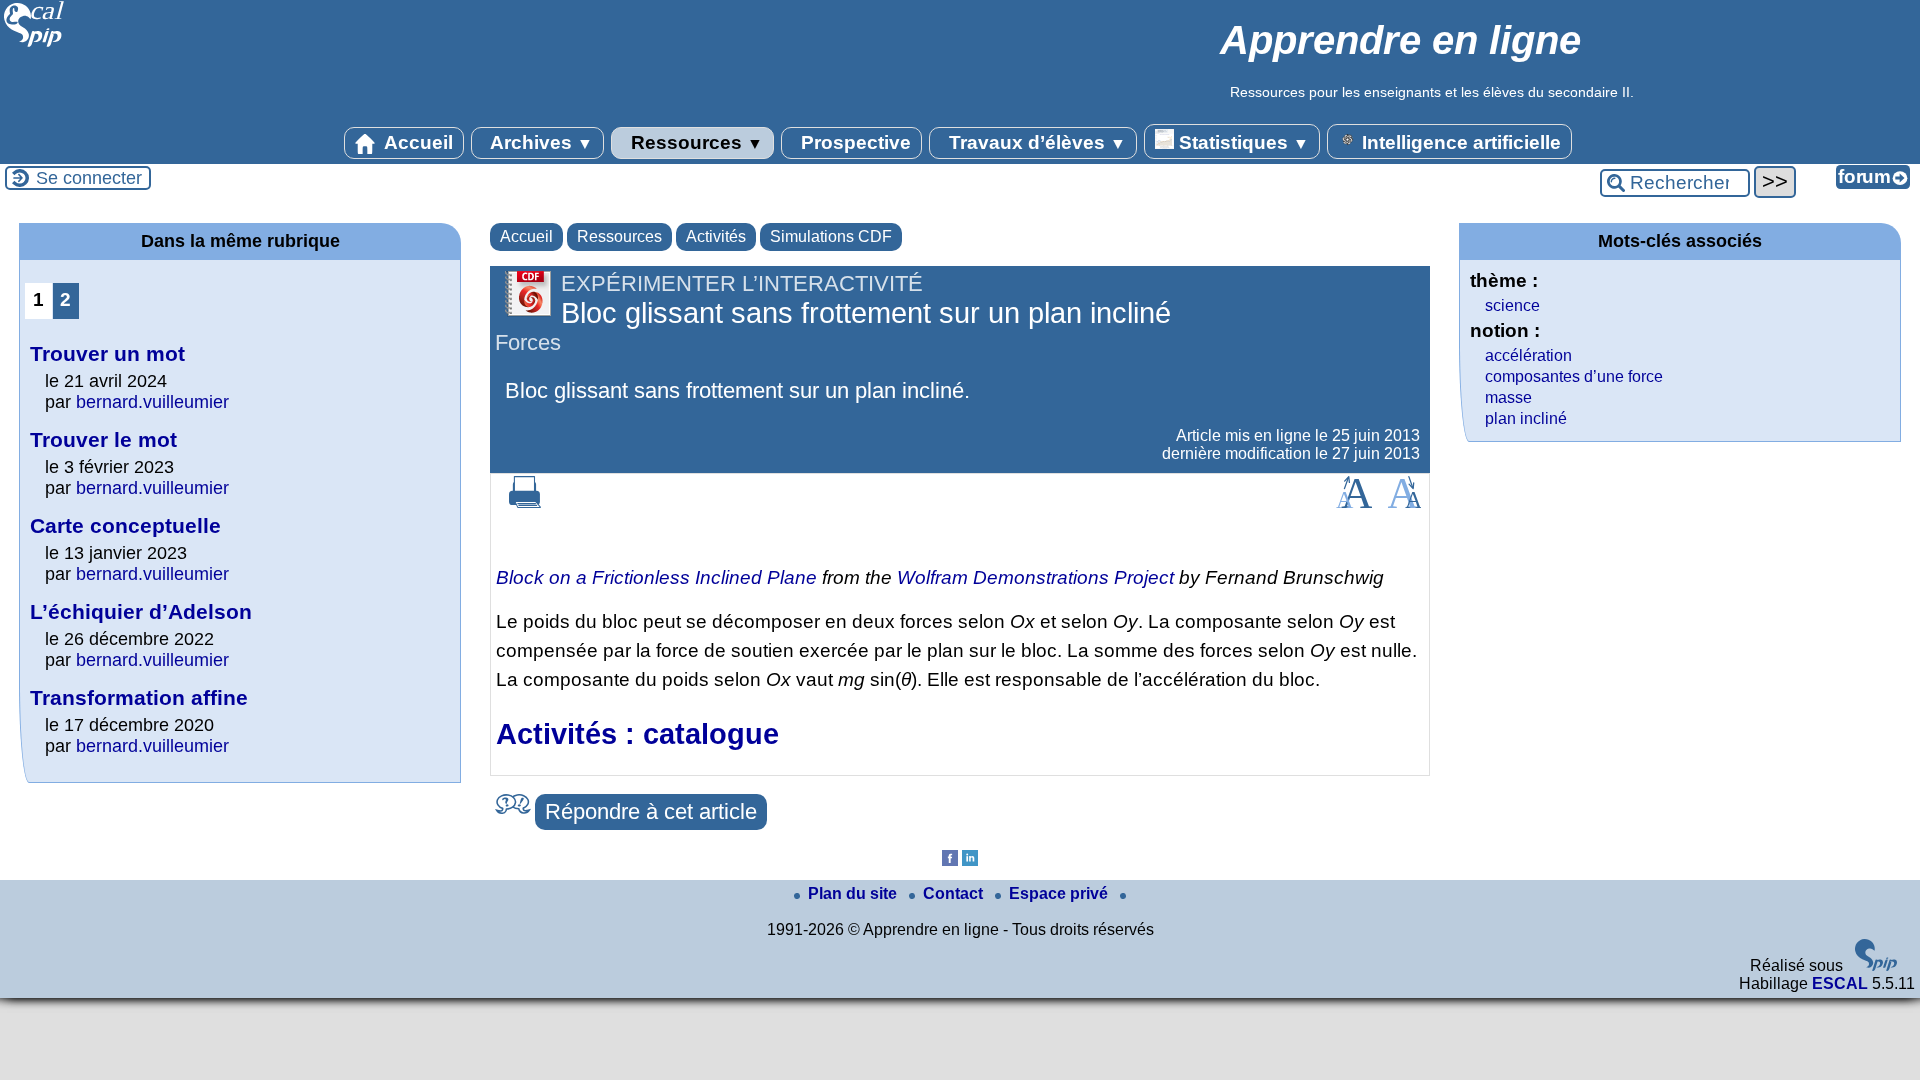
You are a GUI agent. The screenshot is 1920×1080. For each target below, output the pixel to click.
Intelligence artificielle (1459, 142)
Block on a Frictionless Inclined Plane (656, 577)
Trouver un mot (107, 353)
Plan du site (854, 893)
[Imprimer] (525, 502)
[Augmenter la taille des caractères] (1354, 502)
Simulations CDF (831, 236)
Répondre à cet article (651, 811)
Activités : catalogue (637, 734)
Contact (955, 893)
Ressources (694, 142)
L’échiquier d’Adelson (141, 611)
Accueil (416, 142)
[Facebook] (950, 860)
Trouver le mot (103, 439)
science (1512, 305)
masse (1508, 397)
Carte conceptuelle (125, 525)
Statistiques (1241, 142)
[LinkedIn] (970, 860)
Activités (716, 236)
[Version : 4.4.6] (1876, 965)
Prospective (853, 142)
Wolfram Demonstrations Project (1035, 577)
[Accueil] (34, 44)
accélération (1528, 355)
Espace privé (1060, 893)
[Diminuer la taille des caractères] (1404, 502)
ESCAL (1840, 983)
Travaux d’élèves (1035, 142)
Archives (539, 142)
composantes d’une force (1574, 376)
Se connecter (89, 178)
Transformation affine (139, 697)
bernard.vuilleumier (152, 402)
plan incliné (1526, 418)
